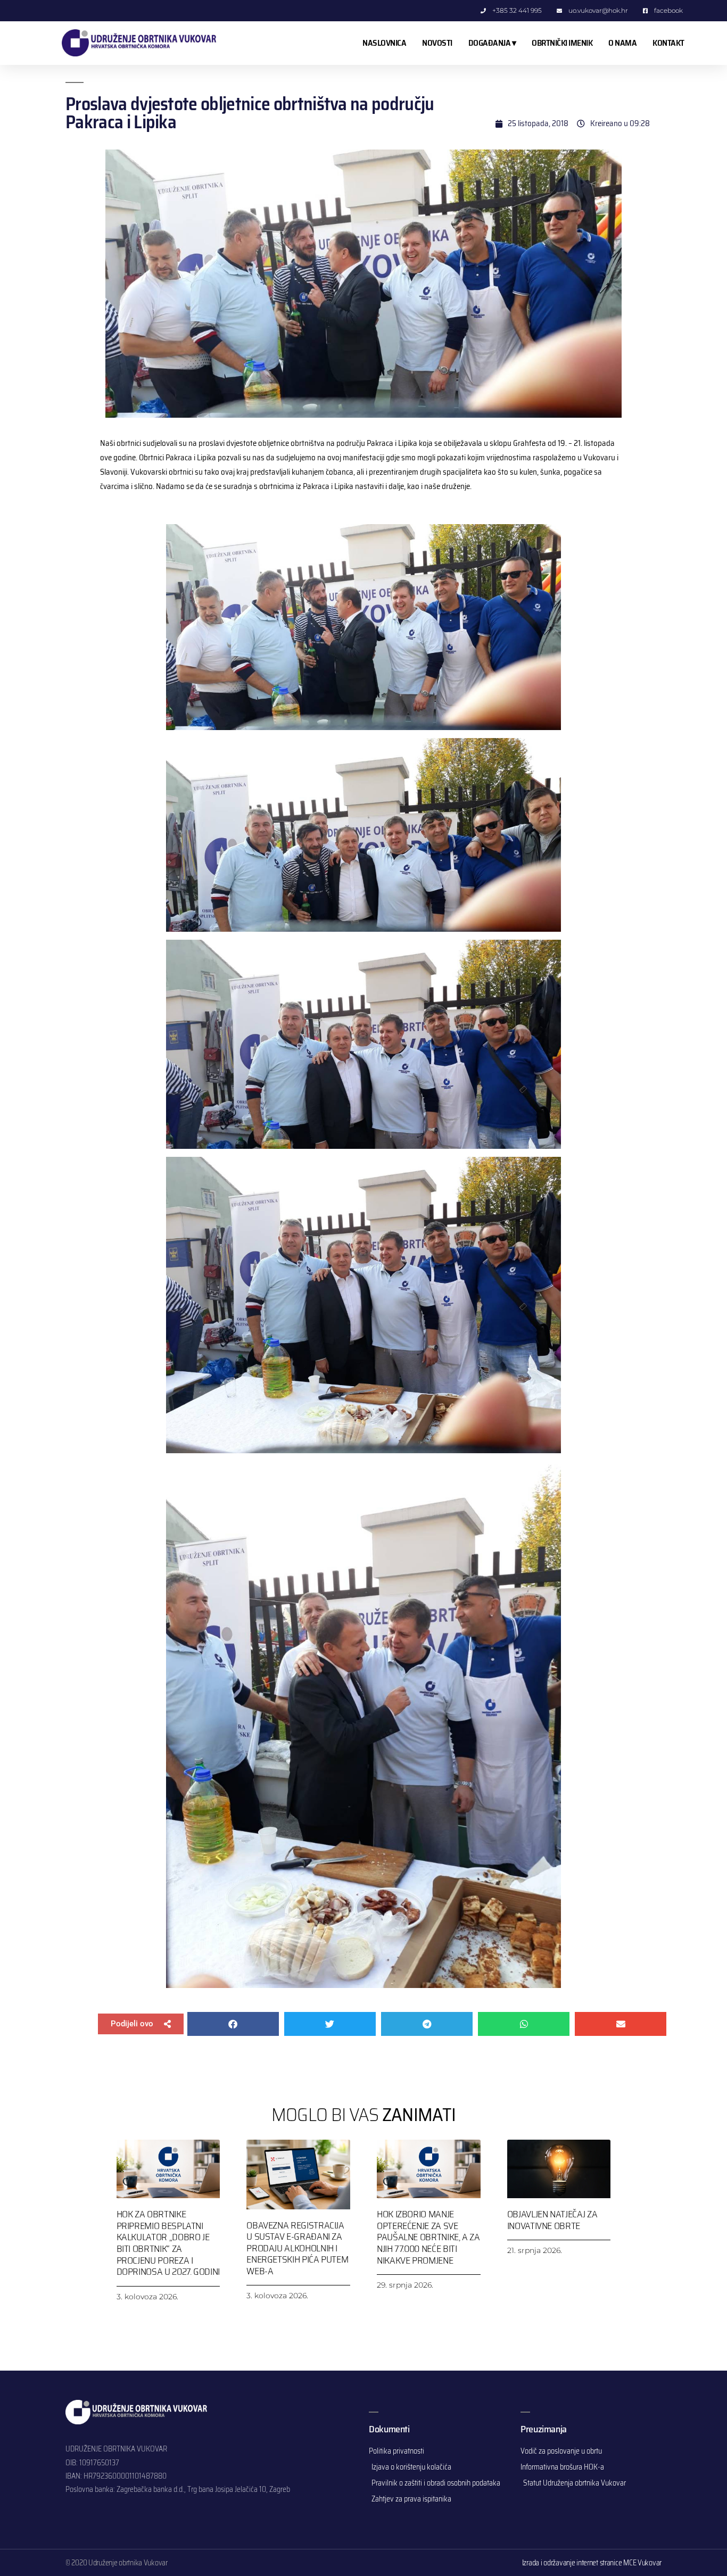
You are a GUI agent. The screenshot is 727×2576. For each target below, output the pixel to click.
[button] (141, 2024)
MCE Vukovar (642, 2563)
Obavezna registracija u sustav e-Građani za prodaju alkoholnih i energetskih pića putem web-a (297, 2248)
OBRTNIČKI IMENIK (562, 43)
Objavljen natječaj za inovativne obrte (552, 2220)
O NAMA (622, 43)
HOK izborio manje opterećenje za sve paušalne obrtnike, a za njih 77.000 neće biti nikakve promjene (428, 2237)
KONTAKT (668, 43)
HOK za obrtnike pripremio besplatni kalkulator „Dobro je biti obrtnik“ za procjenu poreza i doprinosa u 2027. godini (168, 2243)
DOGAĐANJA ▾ (492, 43)
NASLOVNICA (384, 43)
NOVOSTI (437, 43)
